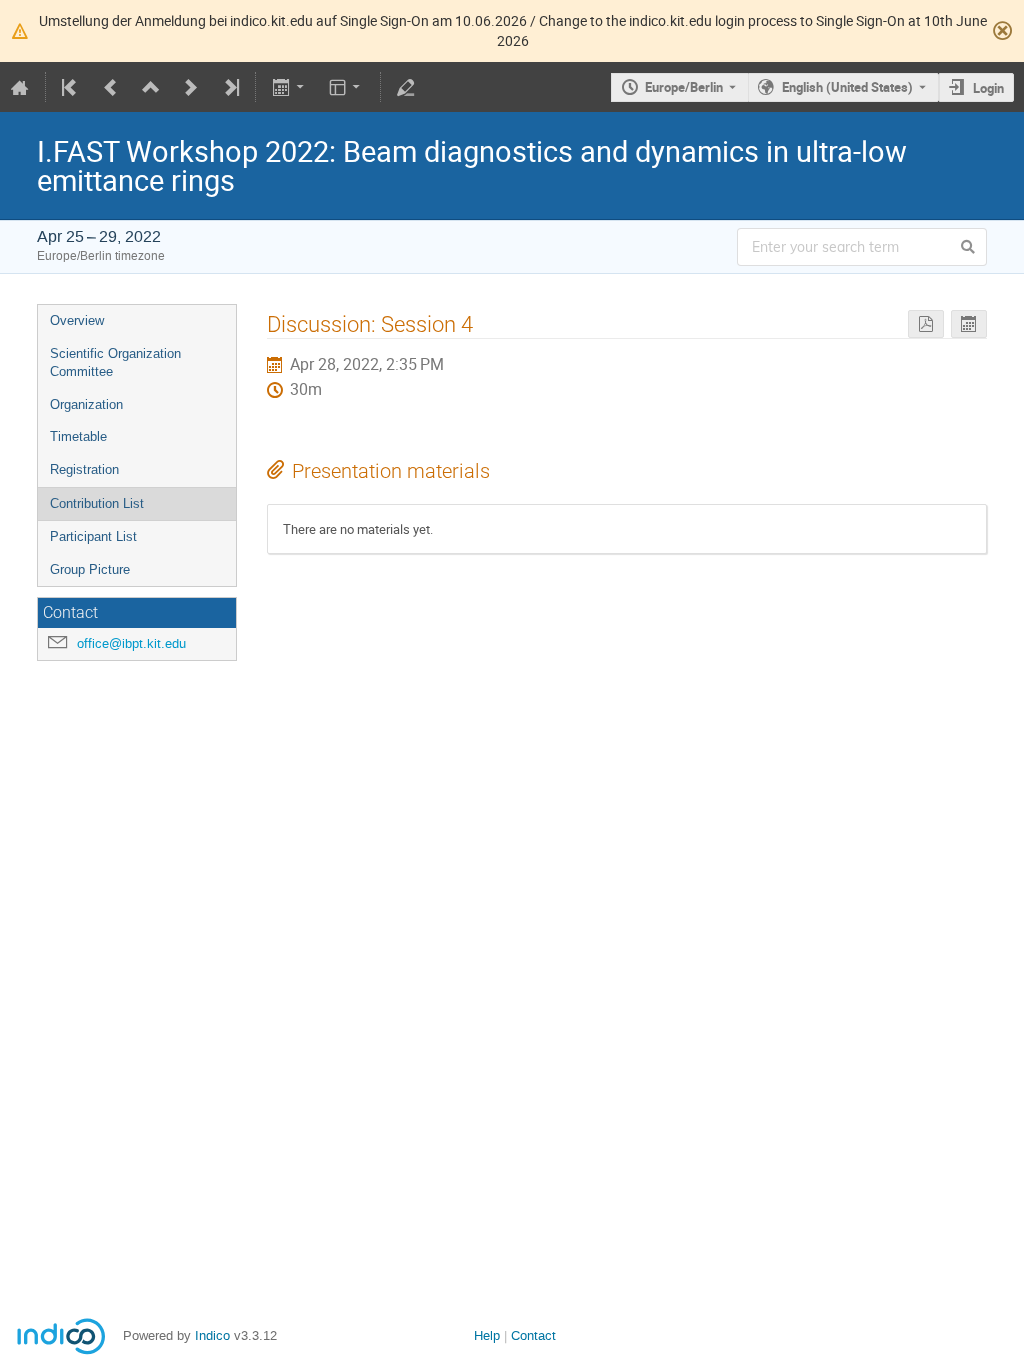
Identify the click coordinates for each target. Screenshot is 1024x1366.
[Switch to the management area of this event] (406, 87)
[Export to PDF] (926, 324)
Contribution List (97, 503)
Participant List (93, 536)
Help (487, 1335)
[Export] (289, 87)
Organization (86, 404)
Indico (212, 1335)
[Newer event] (191, 87)
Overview (77, 320)
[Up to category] (151, 87)
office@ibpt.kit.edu (131, 643)
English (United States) (847, 87)
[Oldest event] (71, 87)
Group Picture (90, 569)
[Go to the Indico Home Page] (20, 87)
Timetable (78, 436)
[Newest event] (230, 87)
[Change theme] (346, 87)
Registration (84, 469)
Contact (533, 1335)
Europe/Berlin (684, 87)
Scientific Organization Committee (115, 363)
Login (988, 88)
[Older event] (111, 87)
